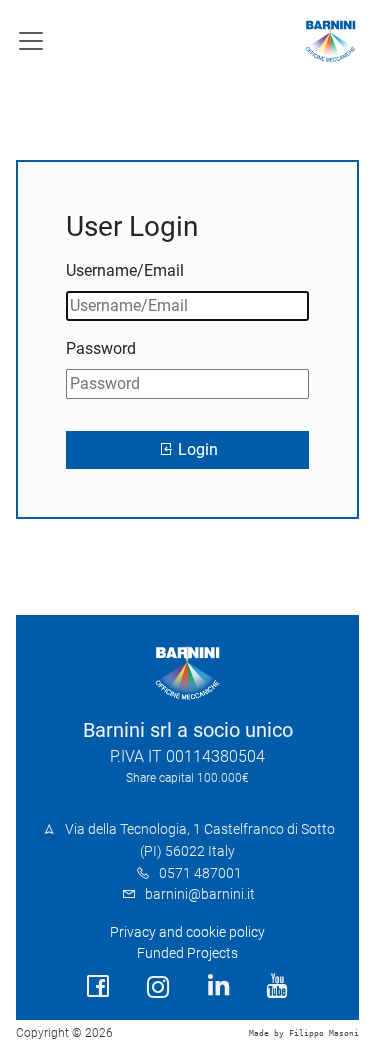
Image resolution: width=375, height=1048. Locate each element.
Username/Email (125, 270)
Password (101, 348)
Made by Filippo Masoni (304, 1033)
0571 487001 (200, 873)
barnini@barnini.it (200, 894)
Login (196, 449)
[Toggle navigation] (31, 41)
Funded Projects (187, 953)
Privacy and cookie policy (187, 932)
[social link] (98, 986)
